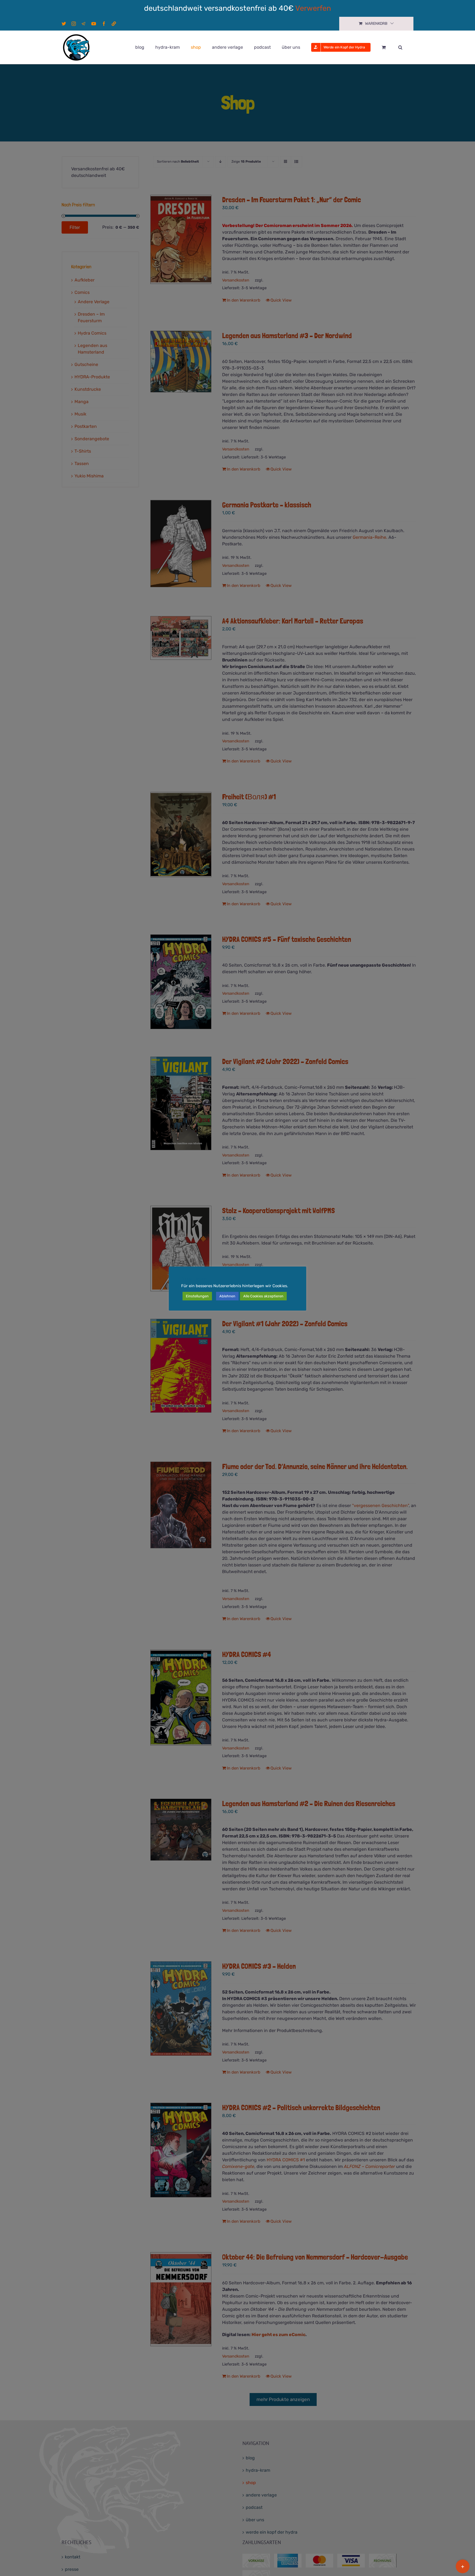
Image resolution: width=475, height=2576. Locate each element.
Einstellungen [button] (197, 1296)
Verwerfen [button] (313, 8)
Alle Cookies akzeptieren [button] (263, 1296)
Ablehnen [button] (227, 1296)
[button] (400, 47)
